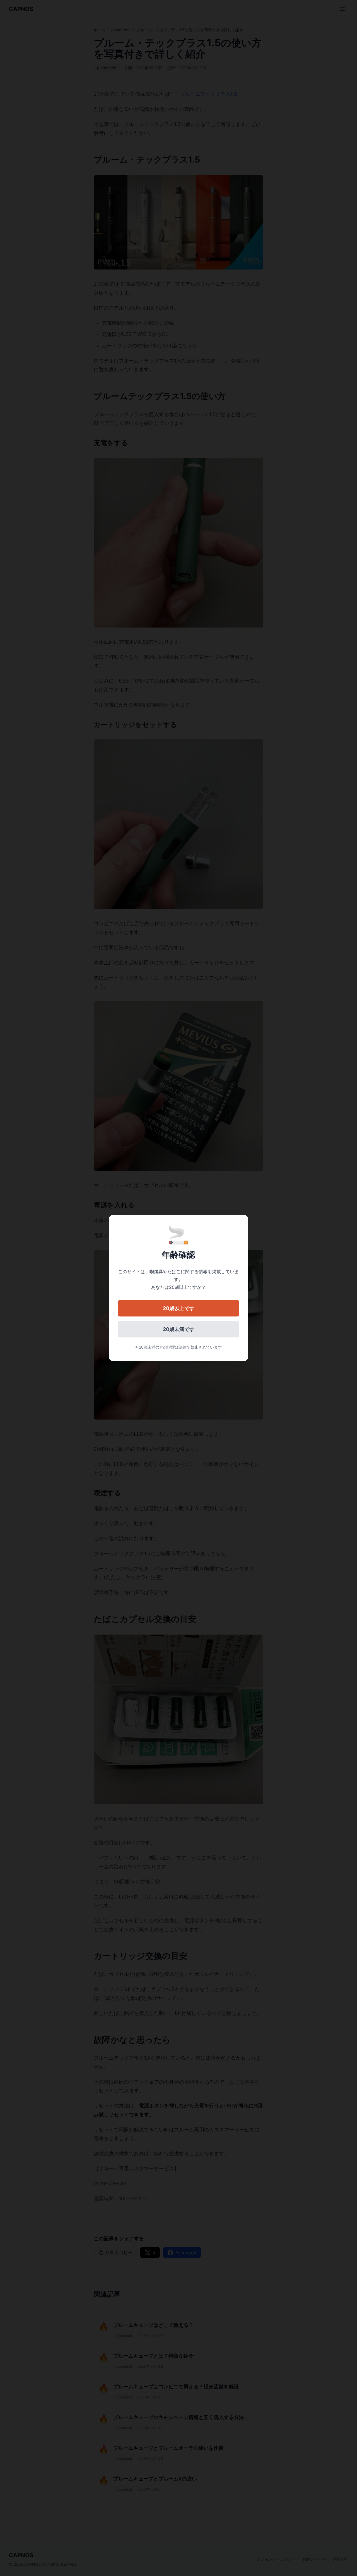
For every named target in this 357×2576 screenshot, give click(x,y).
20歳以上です (179, 1308)
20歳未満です (179, 1329)
